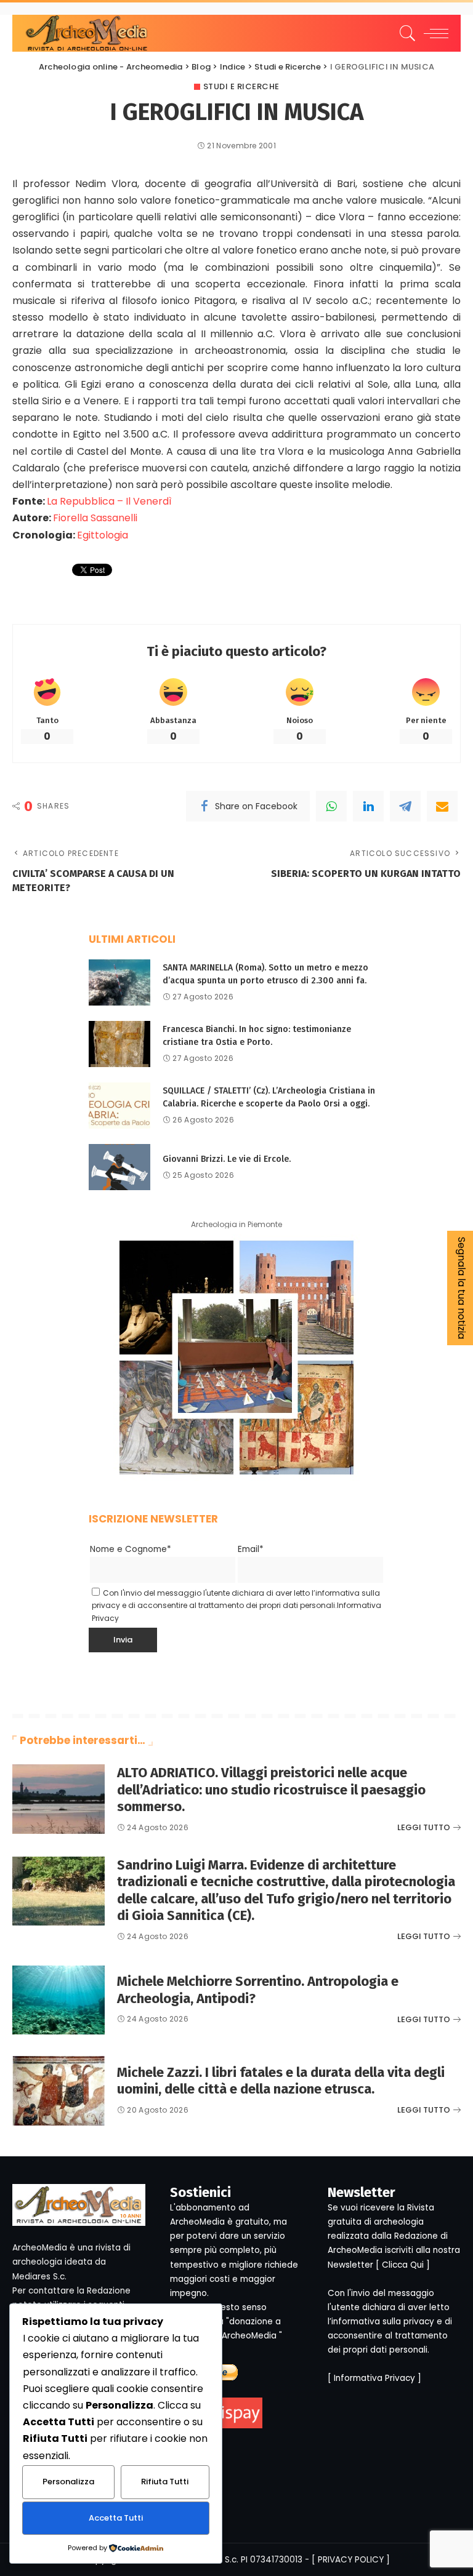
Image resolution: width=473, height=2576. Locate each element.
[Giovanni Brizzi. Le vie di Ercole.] (119, 1167)
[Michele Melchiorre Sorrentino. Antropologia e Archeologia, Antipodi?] (59, 2000)
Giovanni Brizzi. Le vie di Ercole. (227, 1159)
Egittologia (103, 535)
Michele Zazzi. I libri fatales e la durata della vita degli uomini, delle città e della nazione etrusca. (281, 2081)
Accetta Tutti (116, 2518)
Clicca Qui (403, 2265)
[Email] (442, 806)
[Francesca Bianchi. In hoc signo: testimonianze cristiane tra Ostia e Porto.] (119, 1044)
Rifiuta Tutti (165, 2482)
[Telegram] (405, 806)
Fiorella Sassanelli (95, 518)
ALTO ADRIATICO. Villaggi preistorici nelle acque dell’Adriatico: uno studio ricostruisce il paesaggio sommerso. (271, 1790)
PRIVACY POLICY (351, 2560)
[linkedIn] (368, 806)
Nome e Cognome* (131, 1549)
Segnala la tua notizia (462, 1288)
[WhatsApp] (331, 806)
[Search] (405, 33)
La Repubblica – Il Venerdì (109, 501)
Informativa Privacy (374, 2378)
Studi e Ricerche (241, 86)
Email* (251, 1549)
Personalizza (68, 2482)
